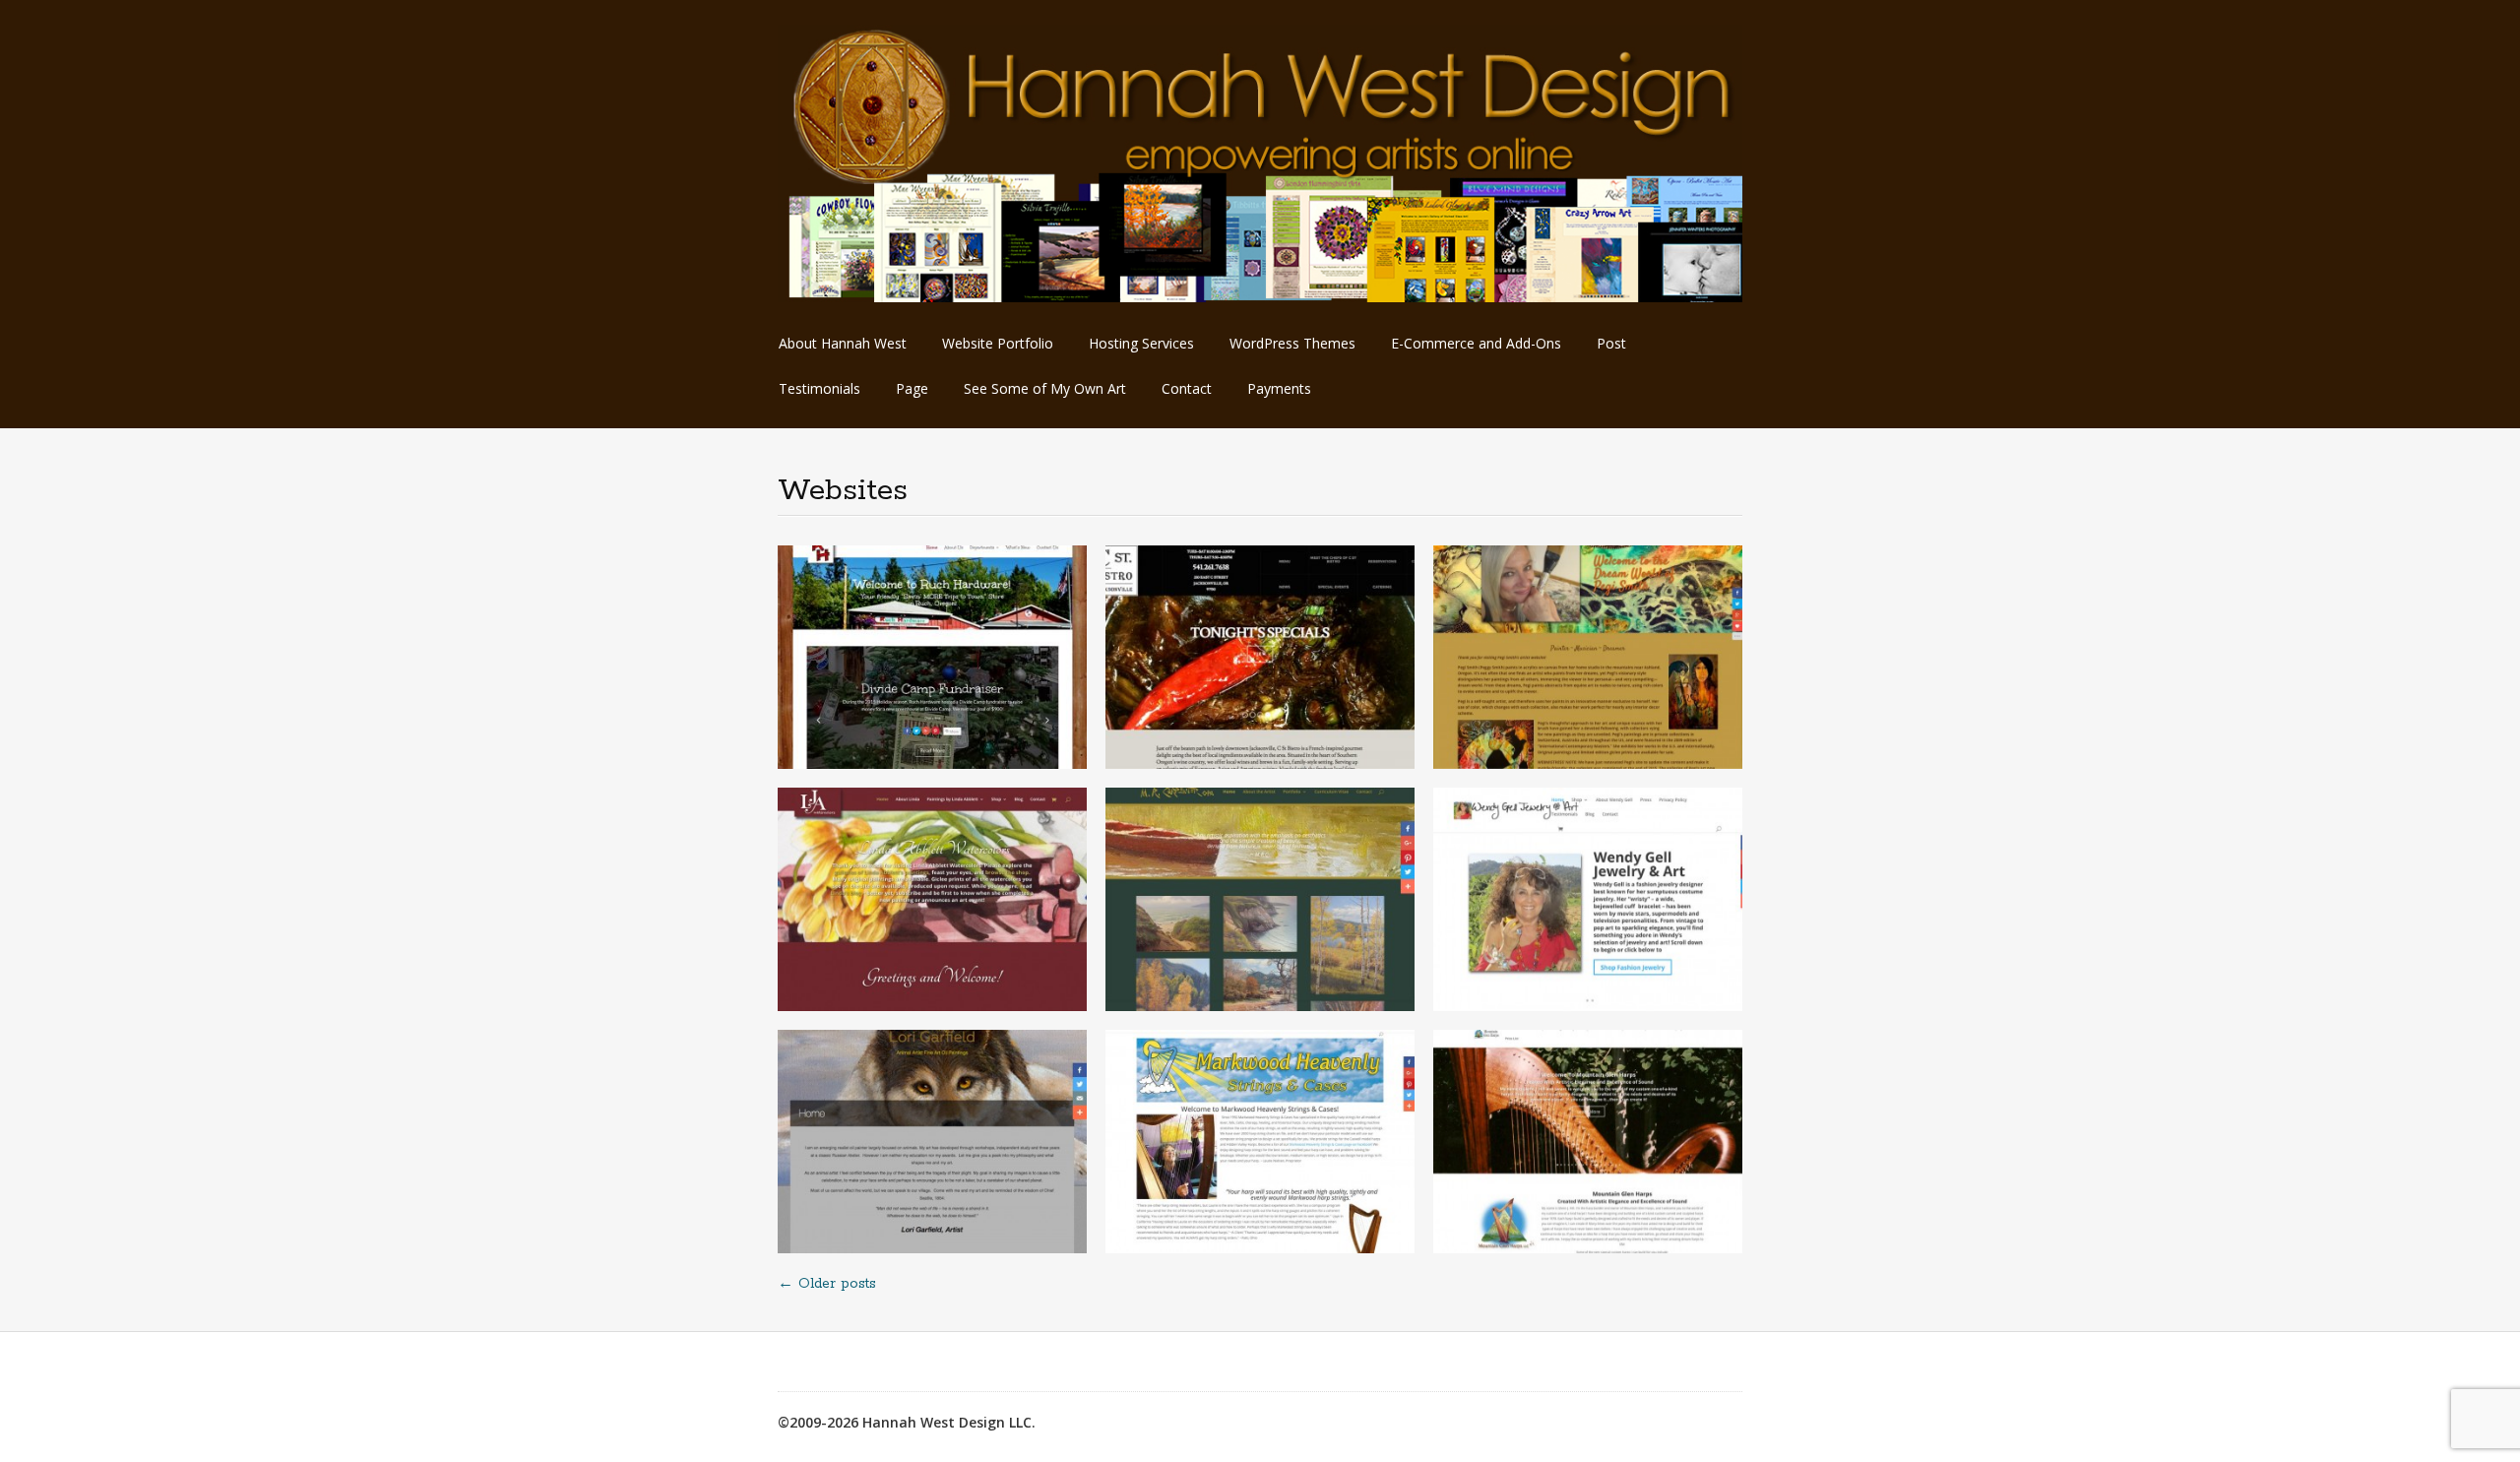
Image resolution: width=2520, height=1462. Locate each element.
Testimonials (819, 388)
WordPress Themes (1292, 343)
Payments (1279, 388)
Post (1611, 343)
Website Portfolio (998, 343)
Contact (1187, 388)
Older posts (827, 1284)
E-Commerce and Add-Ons (1476, 343)
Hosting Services (1141, 343)
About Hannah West (843, 343)
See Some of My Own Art (1045, 388)
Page (912, 388)
